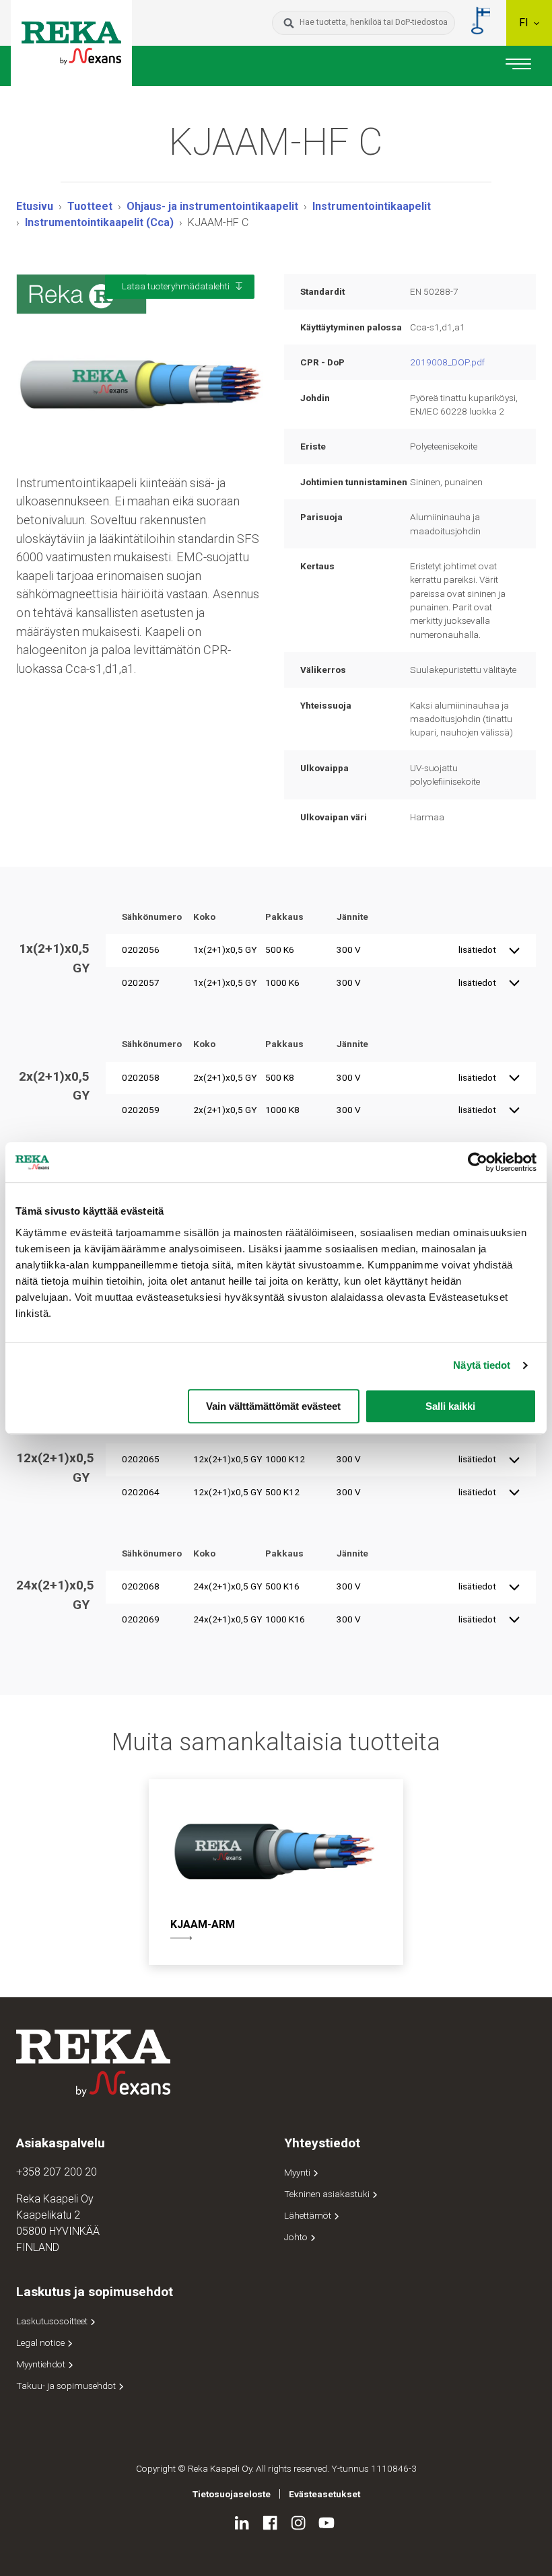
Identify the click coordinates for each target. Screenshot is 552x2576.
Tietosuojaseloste (232, 2494)
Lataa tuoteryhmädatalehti (176, 286)
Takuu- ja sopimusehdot (67, 2386)
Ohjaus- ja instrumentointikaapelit (212, 206)
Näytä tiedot (482, 1365)
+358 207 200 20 (57, 2172)
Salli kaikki (450, 1406)
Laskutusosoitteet (53, 2321)
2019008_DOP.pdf (447, 362)
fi (525, 23)
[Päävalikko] (518, 66)
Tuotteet (90, 206)
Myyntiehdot (42, 2364)
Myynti (298, 2172)
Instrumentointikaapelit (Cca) (99, 222)
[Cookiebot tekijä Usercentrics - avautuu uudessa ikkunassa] (478, 1162)
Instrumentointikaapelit (372, 206)
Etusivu (35, 206)
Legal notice (41, 2342)
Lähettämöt (309, 2215)
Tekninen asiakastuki (328, 2194)
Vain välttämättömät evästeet (273, 1406)
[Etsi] (289, 23)
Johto (297, 2237)
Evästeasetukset (324, 2494)
